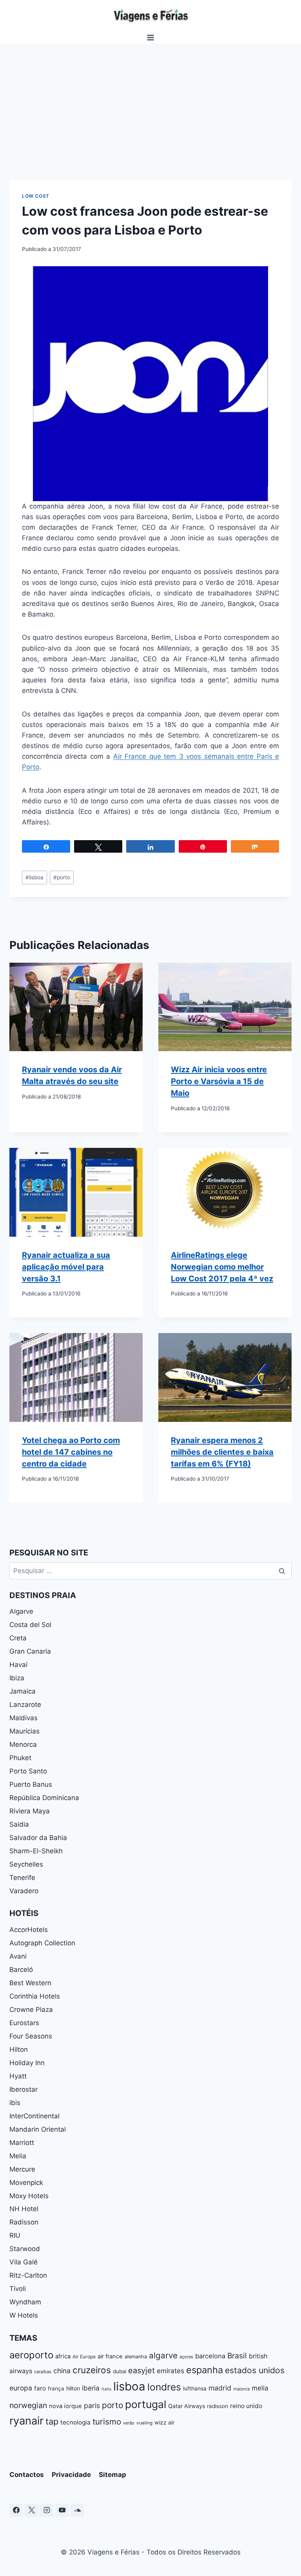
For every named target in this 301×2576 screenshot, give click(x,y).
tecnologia (75, 2422)
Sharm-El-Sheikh (36, 1851)
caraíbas (43, 2372)
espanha (205, 2370)
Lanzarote (25, 1705)
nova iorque (65, 2406)
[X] (31, 2510)
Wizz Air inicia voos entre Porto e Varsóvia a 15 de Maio (219, 1081)
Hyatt (18, 2076)
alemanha (136, 2357)
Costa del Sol (30, 1625)
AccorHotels (29, 1930)
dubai (120, 2371)
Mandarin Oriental (38, 2129)
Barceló (21, 1970)
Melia (18, 2156)
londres (164, 2387)
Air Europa (84, 2357)
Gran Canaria (30, 1651)
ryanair (26, 2421)
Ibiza (17, 1678)
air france (110, 2356)
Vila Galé (24, 2262)
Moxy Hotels (29, 2196)
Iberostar (24, 2089)
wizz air (164, 2422)
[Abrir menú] (151, 37)
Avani (18, 1956)
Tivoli (18, 2289)
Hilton (19, 2049)
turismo (107, 2422)
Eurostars (24, 2023)
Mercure (22, 2169)
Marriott (22, 2143)
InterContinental (34, 2116)
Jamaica (23, 1691)
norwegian (28, 2405)
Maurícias (24, 1731)
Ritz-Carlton (28, 2275)
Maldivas (24, 1718)
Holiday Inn (27, 2063)
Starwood (25, 2249)
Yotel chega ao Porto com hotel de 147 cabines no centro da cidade (71, 1452)
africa (63, 2356)
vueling (144, 2423)
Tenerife (22, 1878)
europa (21, 2388)
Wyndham (25, 2302)
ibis (15, 2103)
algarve (163, 2355)
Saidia (19, 1824)
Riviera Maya (30, 1811)
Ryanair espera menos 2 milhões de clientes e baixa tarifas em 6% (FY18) (222, 1452)
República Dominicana (44, 1798)
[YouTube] (62, 2510)
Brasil (237, 2356)
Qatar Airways (187, 2406)
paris (92, 2406)
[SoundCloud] (77, 2510)
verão (129, 2423)
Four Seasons (31, 2036)
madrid (220, 2388)
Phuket (20, 1758)
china (62, 2371)
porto (62, 877)
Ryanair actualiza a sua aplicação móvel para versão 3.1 (66, 1267)
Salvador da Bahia (38, 1838)
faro (40, 2388)
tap (52, 2421)
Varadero (24, 1891)
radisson (218, 2406)
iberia (91, 2388)
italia (106, 2389)
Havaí (18, 1665)
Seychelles (26, 1864)
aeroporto (31, 2355)
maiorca (241, 2389)
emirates (170, 2371)
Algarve (21, 1611)
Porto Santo (28, 1771)
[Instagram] (47, 2510)
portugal (146, 2404)
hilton (73, 2388)
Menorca (23, 1744)
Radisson (24, 2222)
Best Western (30, 1983)
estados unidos (255, 2370)
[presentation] (76, 1007)
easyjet (141, 2370)
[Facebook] (16, 2510)
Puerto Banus (31, 1784)
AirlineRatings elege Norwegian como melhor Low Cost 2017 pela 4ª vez (222, 1267)
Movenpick (26, 2183)
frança (56, 2388)
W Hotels (24, 2315)
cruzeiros (92, 2370)
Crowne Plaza (31, 2010)
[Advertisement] (150, 102)
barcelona (210, 2356)
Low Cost (36, 196)
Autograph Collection (42, 1943)
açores (186, 2357)
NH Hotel (24, 2209)
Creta (18, 1638)
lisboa (34, 877)
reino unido (246, 2406)
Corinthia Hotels (35, 1996)
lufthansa (195, 2388)
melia (260, 2388)
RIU (15, 2235)
